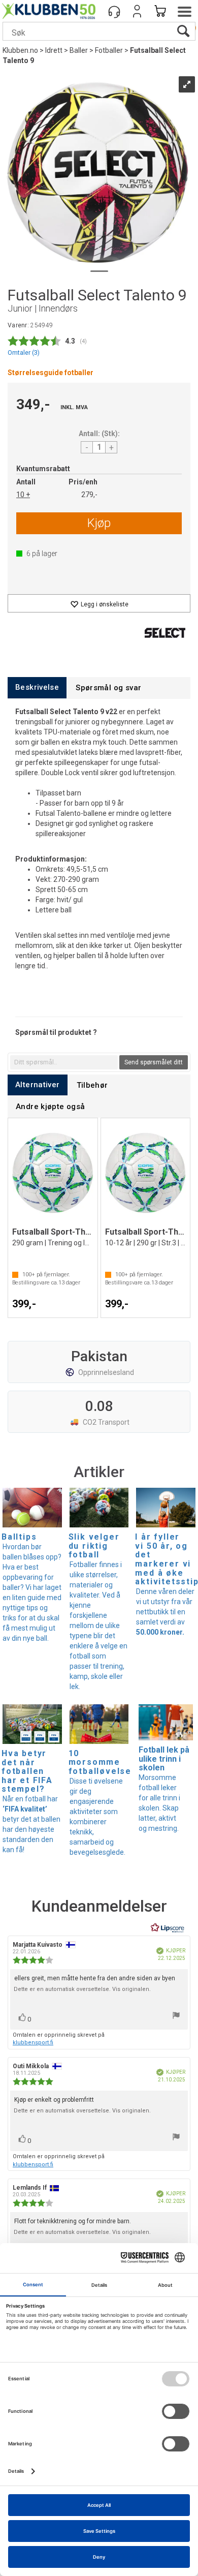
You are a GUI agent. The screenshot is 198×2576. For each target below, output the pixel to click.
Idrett (54, 50)
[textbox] (64, 1062)
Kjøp (99, 523)
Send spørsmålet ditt (154, 1062)
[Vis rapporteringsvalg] (176, 2017)
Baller (79, 50)
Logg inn (137, 11)
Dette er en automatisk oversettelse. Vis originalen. (82, 1989)
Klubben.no (20, 50)
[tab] (37, 687)
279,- (89, 495)
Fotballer (109, 50)
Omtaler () (24, 352)
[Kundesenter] (114, 11)
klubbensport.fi (33, 2043)
